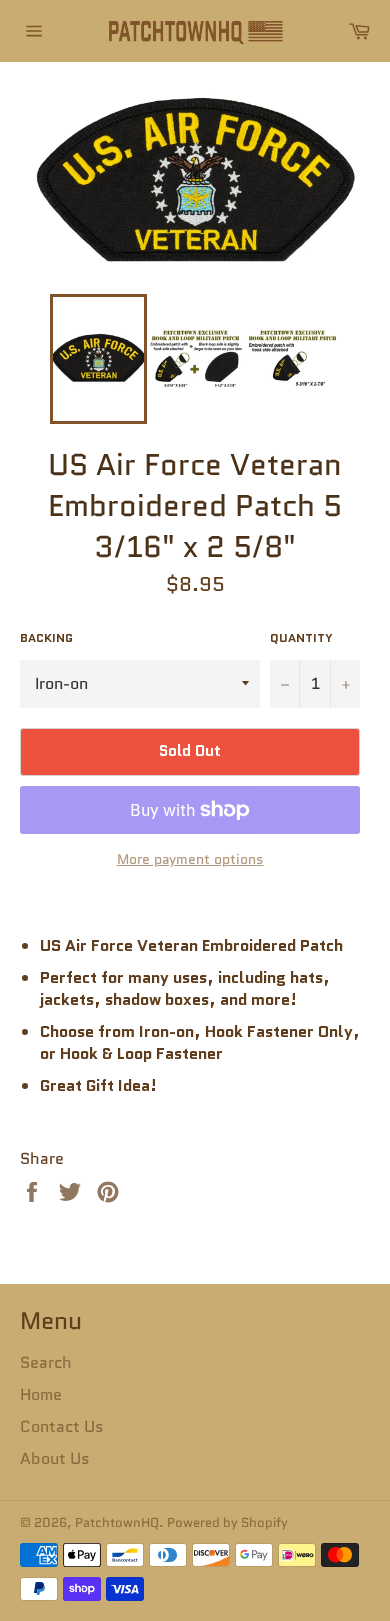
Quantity (301, 638)
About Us (55, 1458)
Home (41, 1394)
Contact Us (62, 1426)
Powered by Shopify (227, 1522)
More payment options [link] (190, 859)
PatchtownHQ (117, 1522)
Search (46, 1362)
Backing (46, 638)
